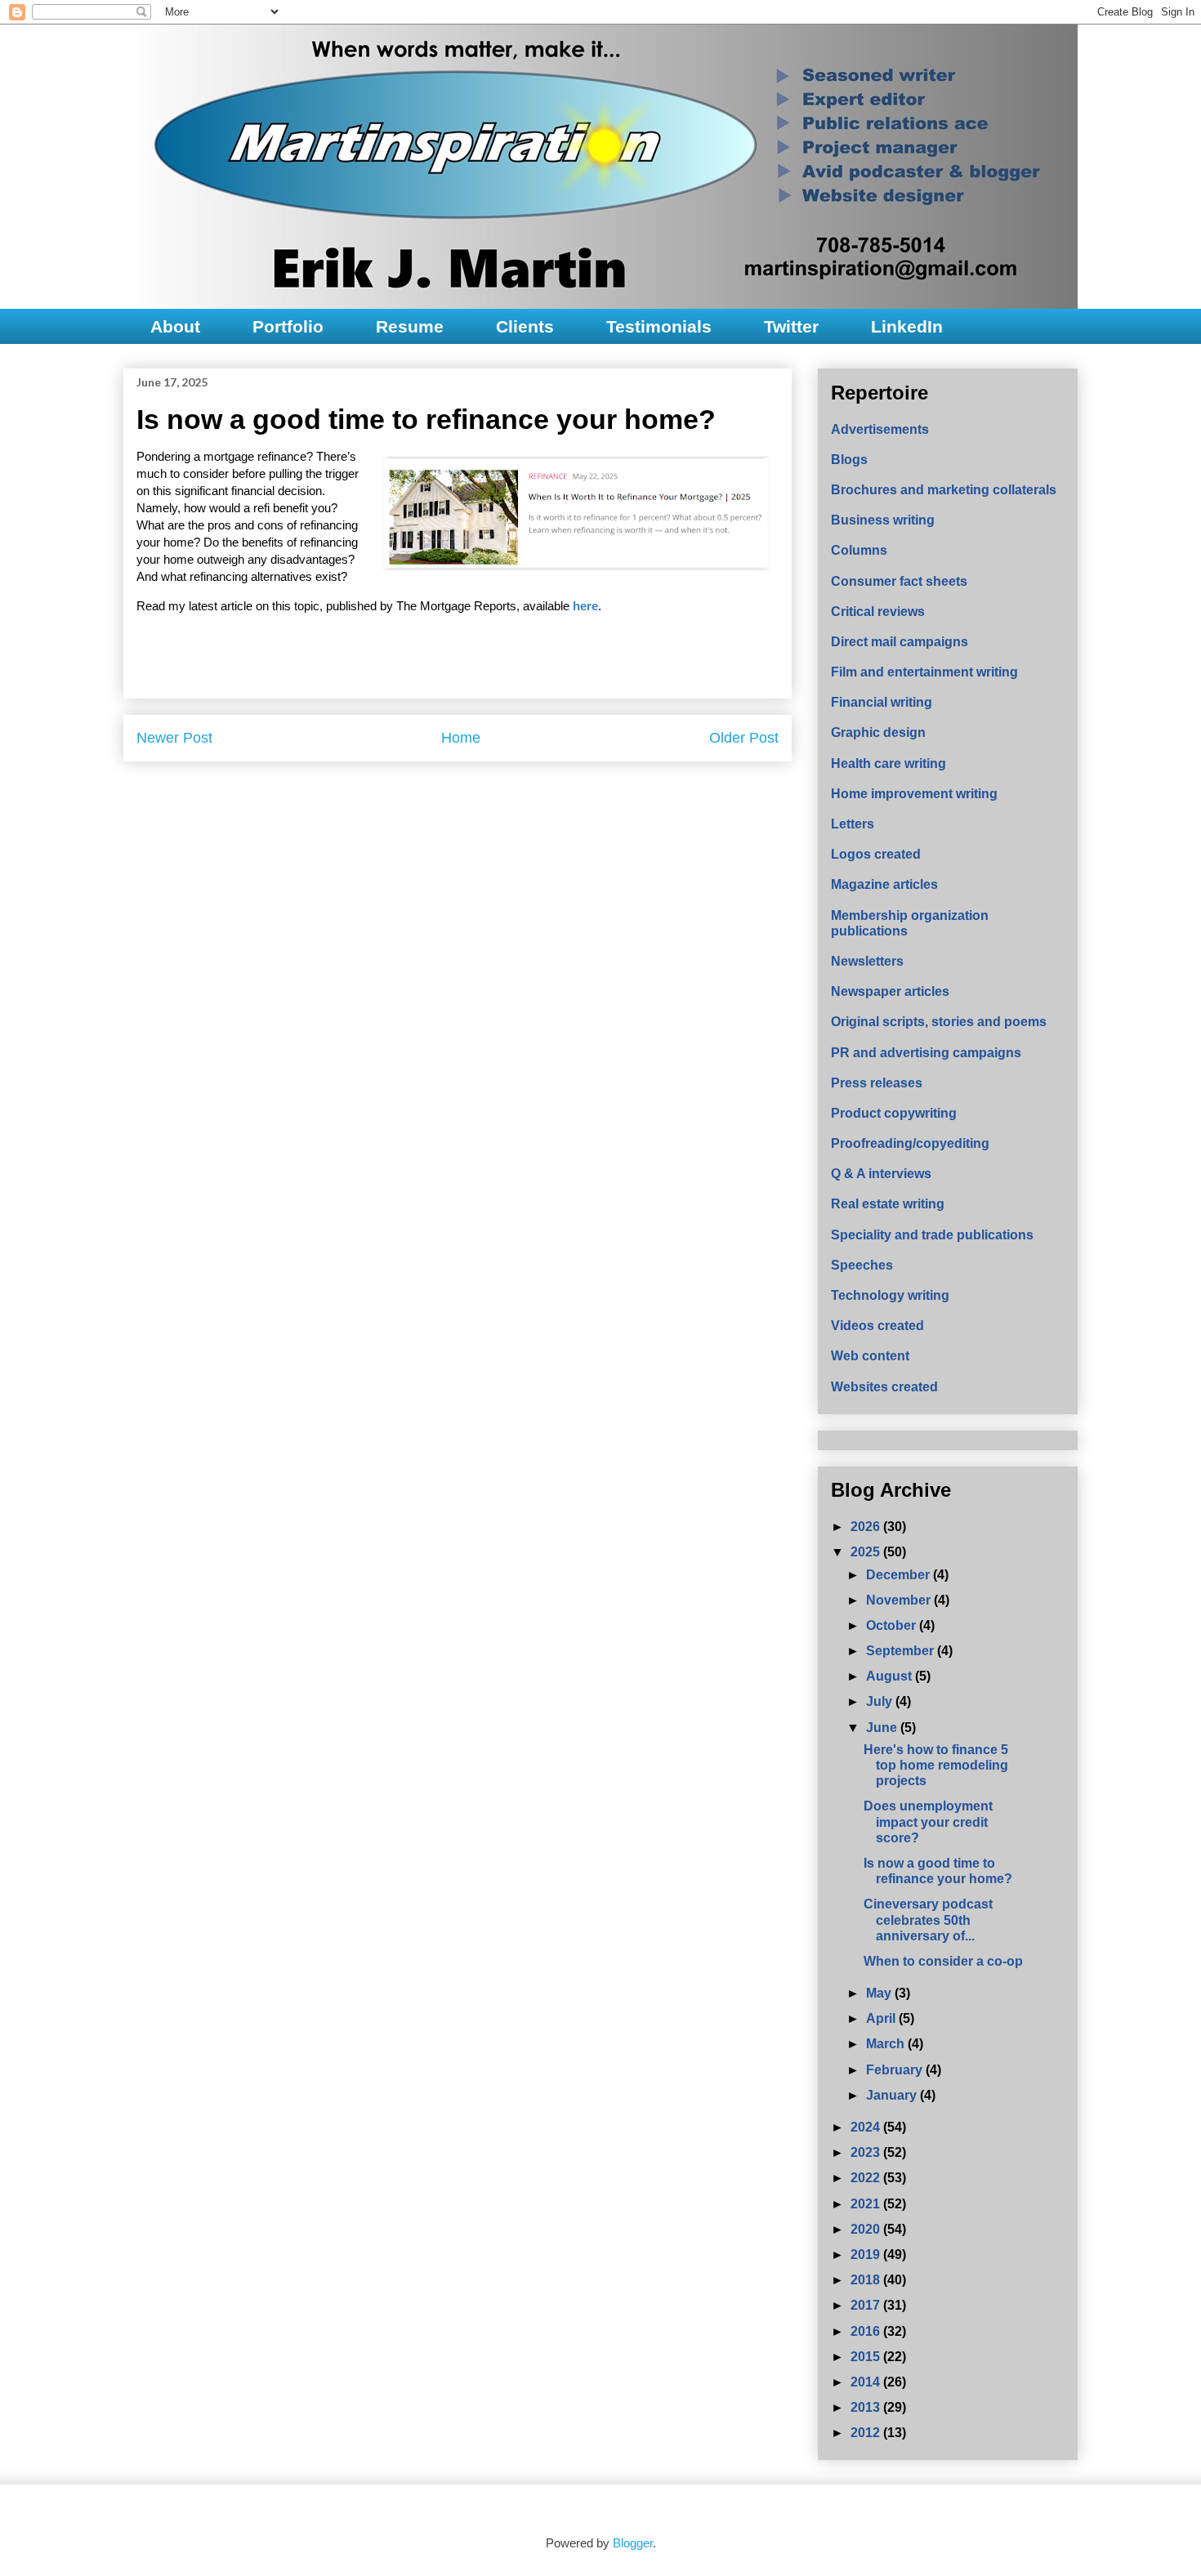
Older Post (744, 738)
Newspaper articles (890, 991)
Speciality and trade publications (932, 1235)
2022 (867, 2178)
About (175, 326)
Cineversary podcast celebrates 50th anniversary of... (928, 1920)
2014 (867, 2382)
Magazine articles (884, 884)
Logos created (876, 854)
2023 (867, 2152)
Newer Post (174, 738)
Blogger (633, 2543)
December (900, 1575)
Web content (870, 1356)
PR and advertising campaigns (926, 1053)
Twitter (791, 326)
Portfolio (288, 326)
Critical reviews (878, 612)
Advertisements (880, 429)
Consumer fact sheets (899, 581)
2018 (867, 2280)
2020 (867, 2229)
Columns (859, 550)
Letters (853, 824)
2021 (867, 2204)
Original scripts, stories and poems (939, 1022)
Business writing (883, 520)
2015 (867, 2357)
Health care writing (888, 763)
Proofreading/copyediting (910, 1143)
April (882, 2018)
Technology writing (890, 1295)
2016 (867, 2331)
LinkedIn (907, 326)
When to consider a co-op (943, 1961)
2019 (867, 2255)
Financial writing (882, 702)
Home (461, 738)
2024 (867, 2127)
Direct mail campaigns (900, 642)
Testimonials (659, 326)
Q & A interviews (881, 1174)
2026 (867, 1527)
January (893, 2095)
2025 (867, 1552)
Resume (410, 326)
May (880, 1993)
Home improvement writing (914, 794)
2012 (867, 2433)
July (881, 1701)
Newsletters (867, 961)
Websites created (884, 1387)
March (887, 2044)
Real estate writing (888, 1204)
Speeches (862, 1265)
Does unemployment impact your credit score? (928, 1822)
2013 (867, 2407)
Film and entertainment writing (924, 672)
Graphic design (878, 732)
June (883, 1728)
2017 (867, 2305)
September (902, 1651)
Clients (525, 326)
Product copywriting (894, 1113)
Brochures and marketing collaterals (944, 490)
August (891, 1676)
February (896, 2070)
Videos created (877, 1326)
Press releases (877, 1083)
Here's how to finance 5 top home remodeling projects (936, 1765)
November (900, 1600)
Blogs (849, 460)
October (893, 1625)
